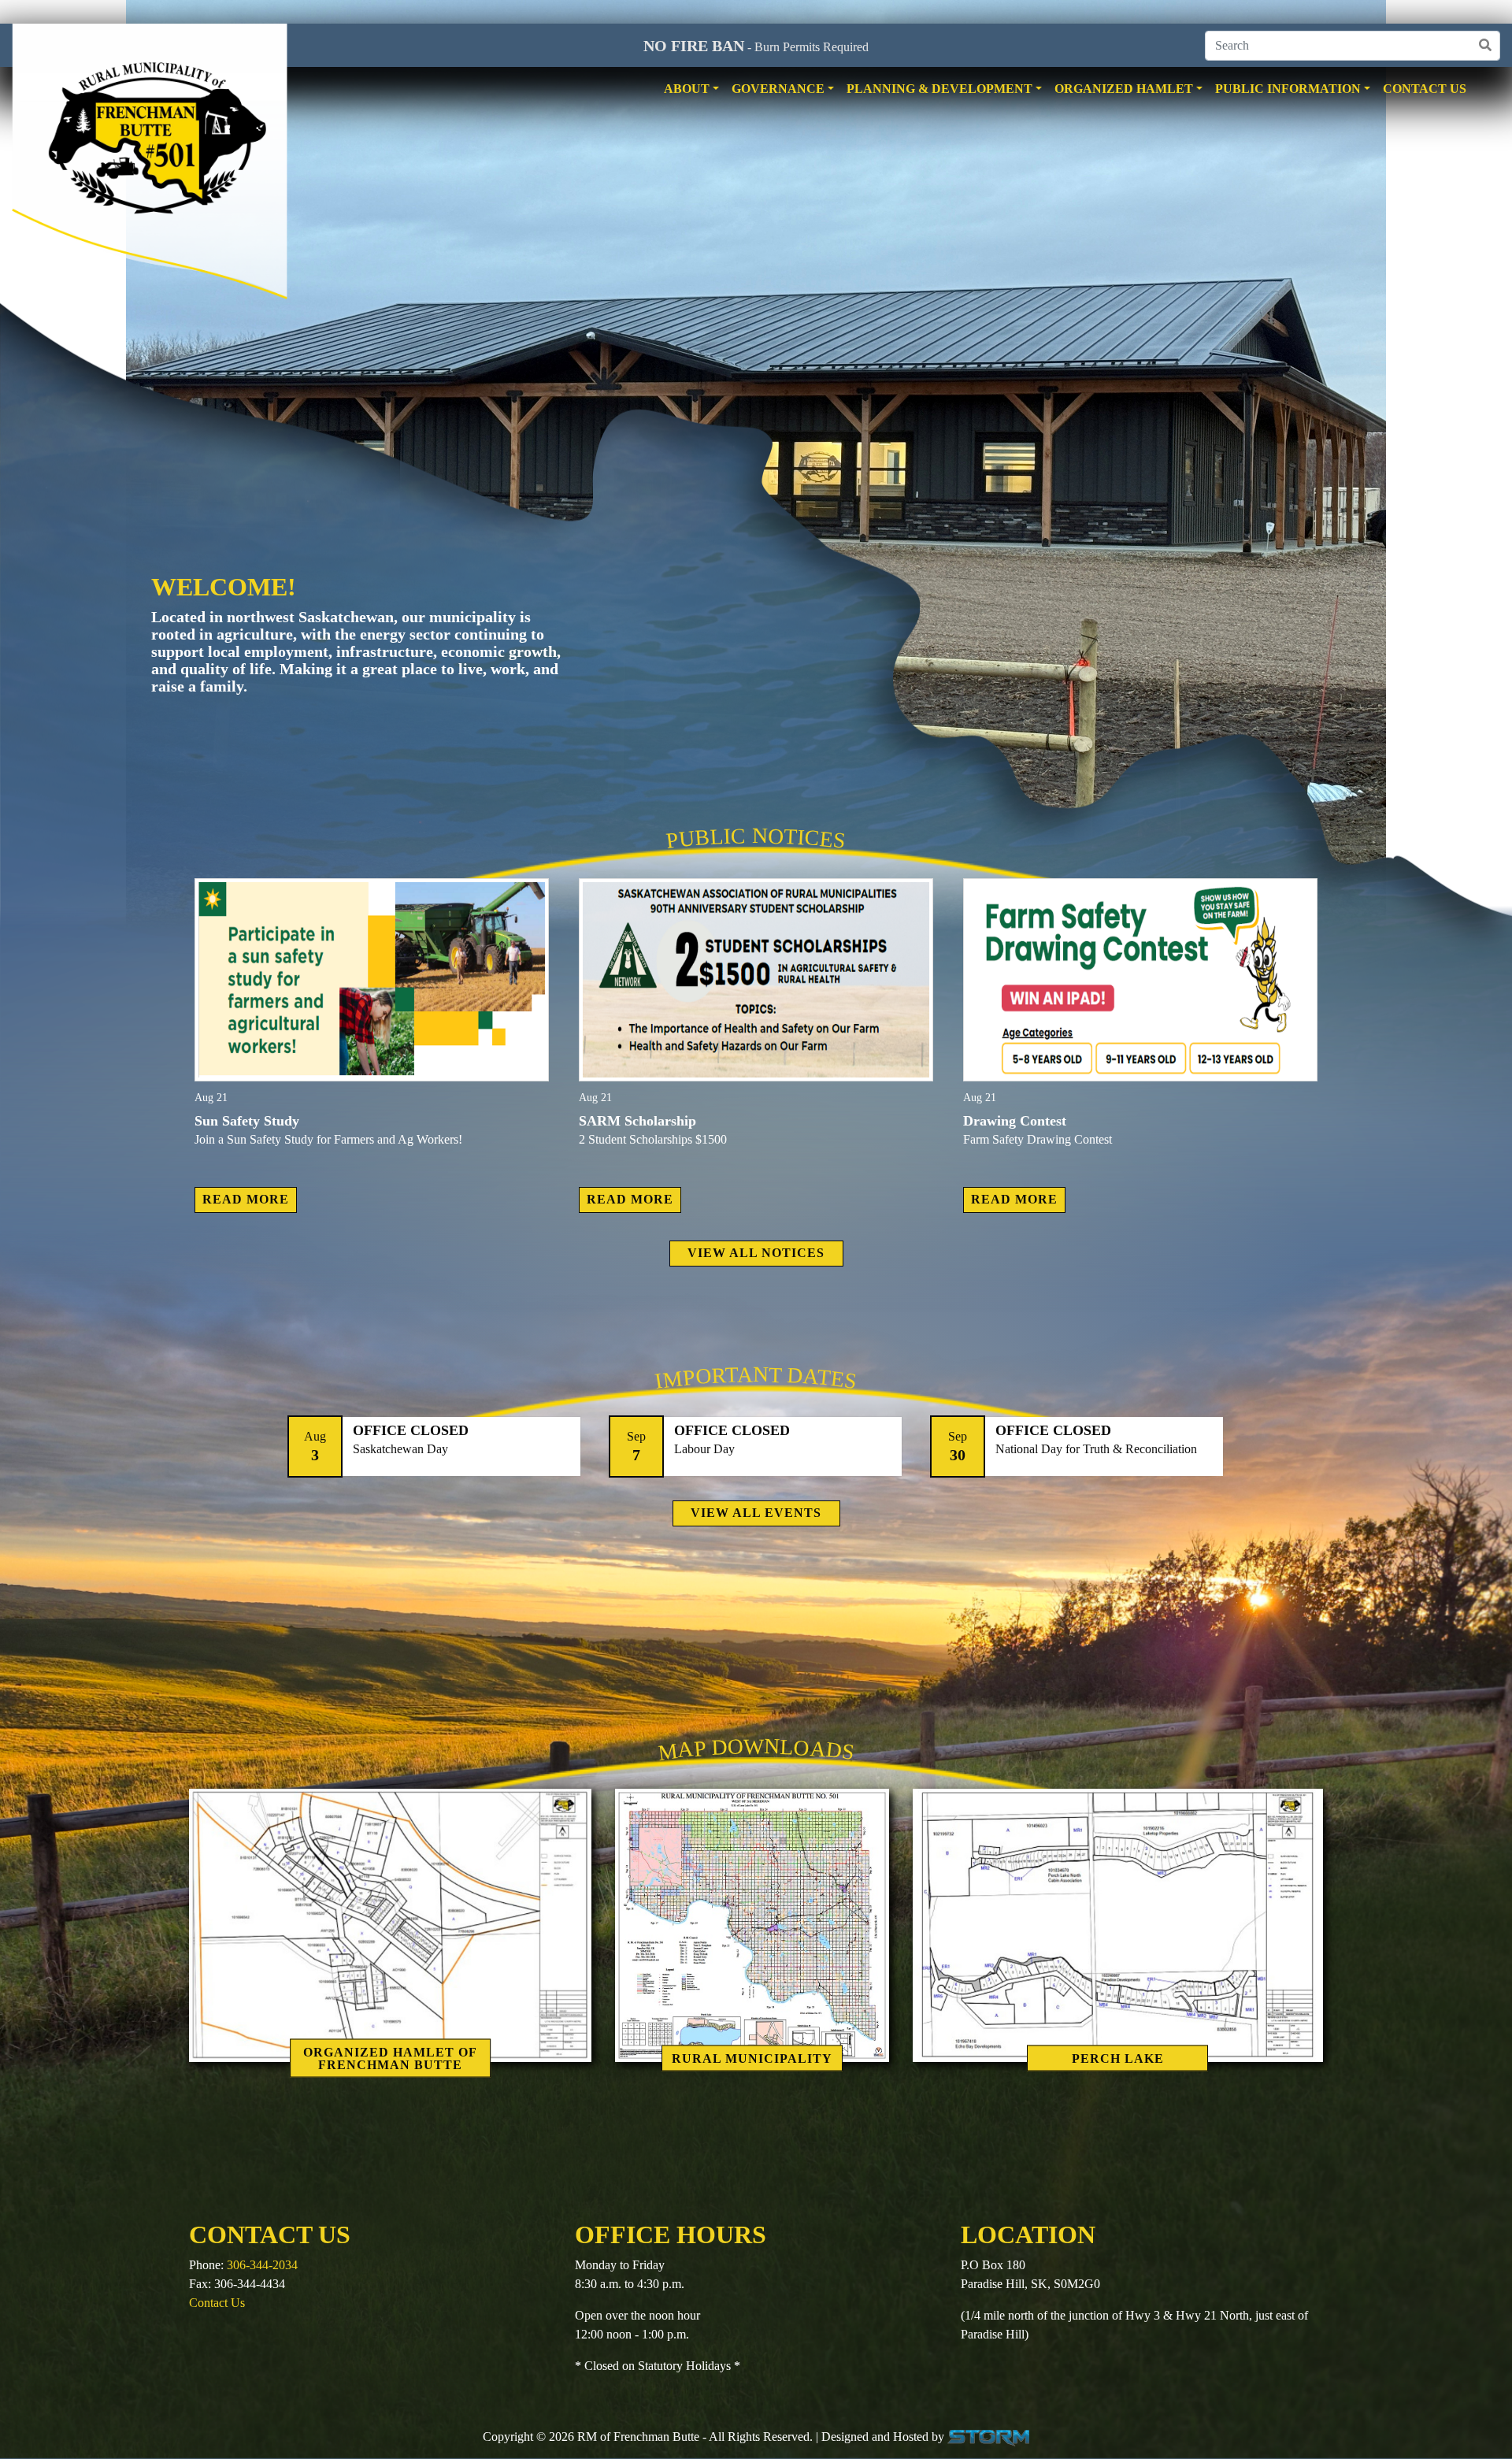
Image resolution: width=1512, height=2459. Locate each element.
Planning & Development (939, 89)
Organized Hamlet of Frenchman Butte (390, 2058)
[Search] (1485, 46)
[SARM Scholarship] (756, 980)
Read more (246, 1199)
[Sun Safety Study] (372, 980)
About (687, 89)
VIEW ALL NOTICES (756, 1253)
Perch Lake (1118, 2058)
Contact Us (1425, 89)
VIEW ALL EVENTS (756, 1513)
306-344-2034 (262, 2265)
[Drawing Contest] (1140, 980)
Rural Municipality (752, 2058)
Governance (778, 89)
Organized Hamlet (1124, 89)
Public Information (1288, 89)
